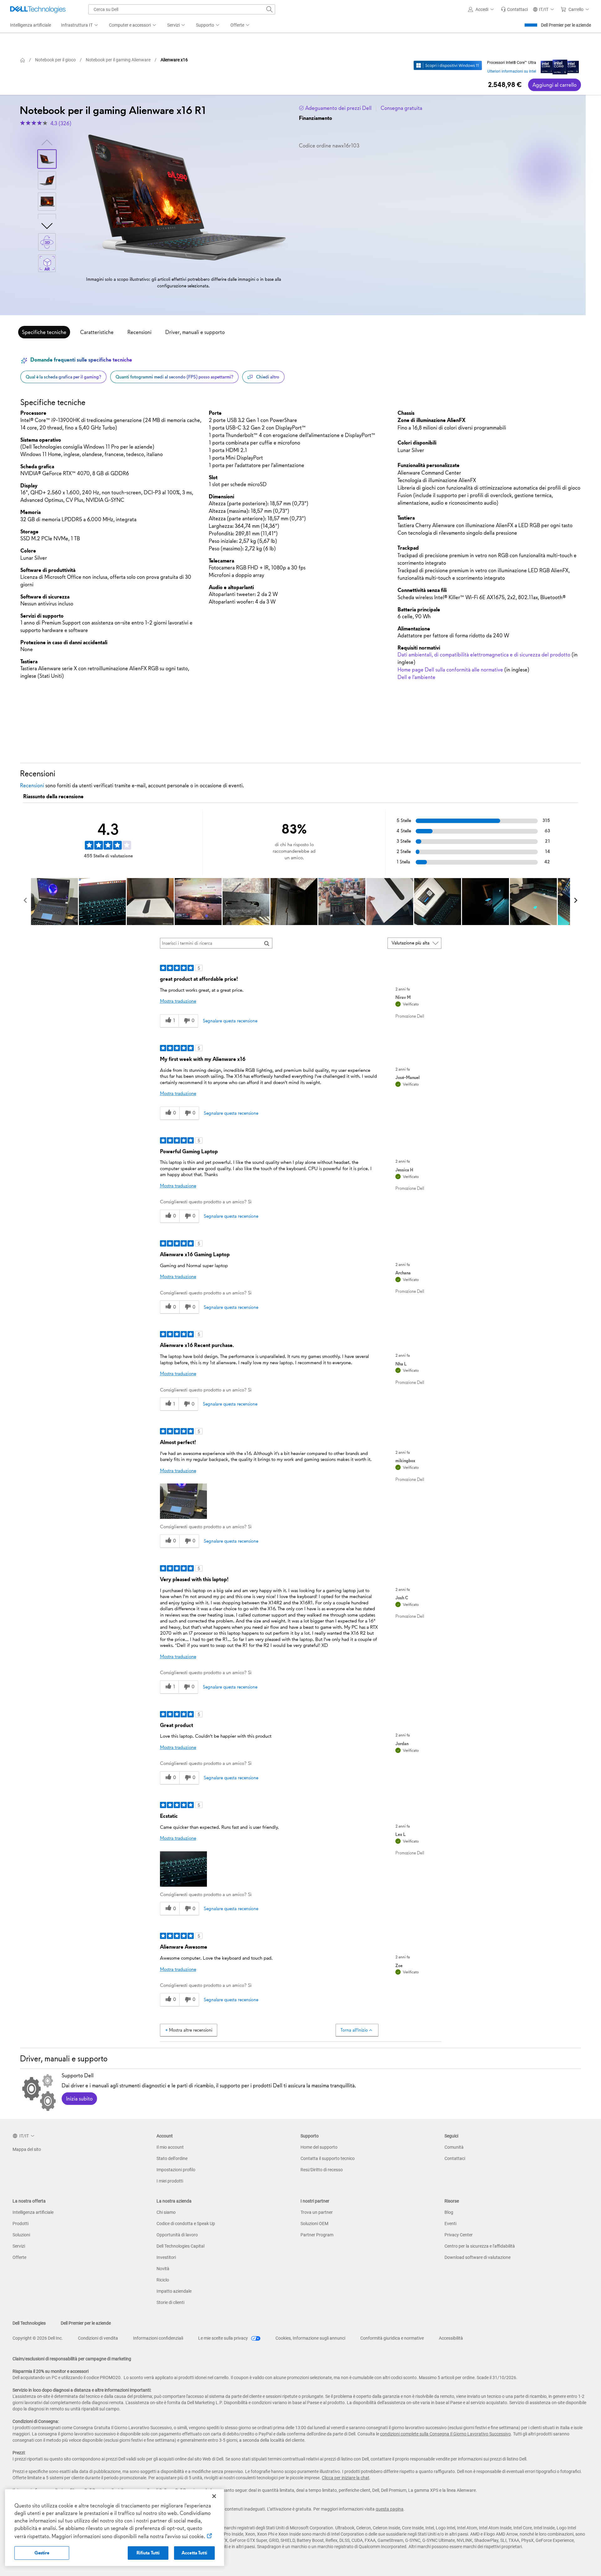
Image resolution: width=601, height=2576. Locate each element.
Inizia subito (79, 2099)
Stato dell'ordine (172, 2158)
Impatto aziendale (174, 2291)
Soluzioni (21, 2235)
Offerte (19, 2257)
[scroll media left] (26, 902)
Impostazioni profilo (176, 2170)
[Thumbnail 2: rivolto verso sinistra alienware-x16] (47, 180)
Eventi (450, 2224)
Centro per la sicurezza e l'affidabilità (480, 2246)
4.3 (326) (61, 123)
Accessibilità (451, 2338)
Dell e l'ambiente (416, 677)
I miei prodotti (170, 2181)
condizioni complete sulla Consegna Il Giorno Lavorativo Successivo (445, 2434)
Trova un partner (317, 2212)
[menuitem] (80, 25)
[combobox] (182, 9)
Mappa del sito (27, 2149)
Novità (163, 2269)
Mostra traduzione (178, 1001)
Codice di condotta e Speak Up (186, 2224)
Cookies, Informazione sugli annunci (310, 2338)
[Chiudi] (214, 2496)
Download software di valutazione (478, 2257)
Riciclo (163, 2280)
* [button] (45, 513)
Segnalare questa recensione (230, 1021)
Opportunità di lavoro (177, 2235)
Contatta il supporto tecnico (328, 2158)
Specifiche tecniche (44, 332)
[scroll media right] (575, 902)
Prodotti (21, 2224)
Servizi (19, 2246)
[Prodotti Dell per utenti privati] (23, 60)
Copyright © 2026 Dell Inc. (38, 2338)
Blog (449, 2212)
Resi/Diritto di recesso (322, 2170)
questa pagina (390, 2509)
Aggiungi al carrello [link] (555, 85)
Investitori (166, 2257)
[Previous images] (47, 142)
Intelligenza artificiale (33, 2212)
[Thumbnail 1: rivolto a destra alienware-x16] (47, 159)
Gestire (42, 2553)
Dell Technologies (29, 2323)
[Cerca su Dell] (270, 9)
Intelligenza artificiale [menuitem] (31, 25)
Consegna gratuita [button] (401, 108)
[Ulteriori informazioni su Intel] (560, 65)
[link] (514, 9)
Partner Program (317, 2235)
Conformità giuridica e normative (392, 2338)
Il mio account (170, 2147)
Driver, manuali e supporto (195, 332)
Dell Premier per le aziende (566, 25)
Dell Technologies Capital (180, 2246)
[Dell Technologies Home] (38, 9)
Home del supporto (319, 2147)
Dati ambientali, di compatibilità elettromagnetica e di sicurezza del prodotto (484, 655)
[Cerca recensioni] (267, 943)
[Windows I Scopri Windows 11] (448, 65)
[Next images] (47, 225)
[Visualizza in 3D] (47, 242)
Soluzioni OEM (314, 2224)
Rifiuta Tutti (148, 2553)
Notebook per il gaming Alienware (118, 60)
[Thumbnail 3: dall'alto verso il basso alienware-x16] (47, 202)
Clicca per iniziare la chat (346, 2478)
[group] (183, 198)
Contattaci (455, 2158)
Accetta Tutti (194, 2553)
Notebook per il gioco (55, 60)
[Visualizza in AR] (47, 263)
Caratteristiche (97, 332)
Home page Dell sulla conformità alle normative (450, 670)
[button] (482, 9)
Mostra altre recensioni (191, 2030)
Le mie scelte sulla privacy (223, 2338)
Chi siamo (166, 2212)
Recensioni (139, 332)
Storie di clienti (170, 2302)
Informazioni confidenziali (158, 2338)
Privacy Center (459, 2235)
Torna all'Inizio (354, 2030)
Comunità (454, 2147)
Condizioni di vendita (98, 2338)
